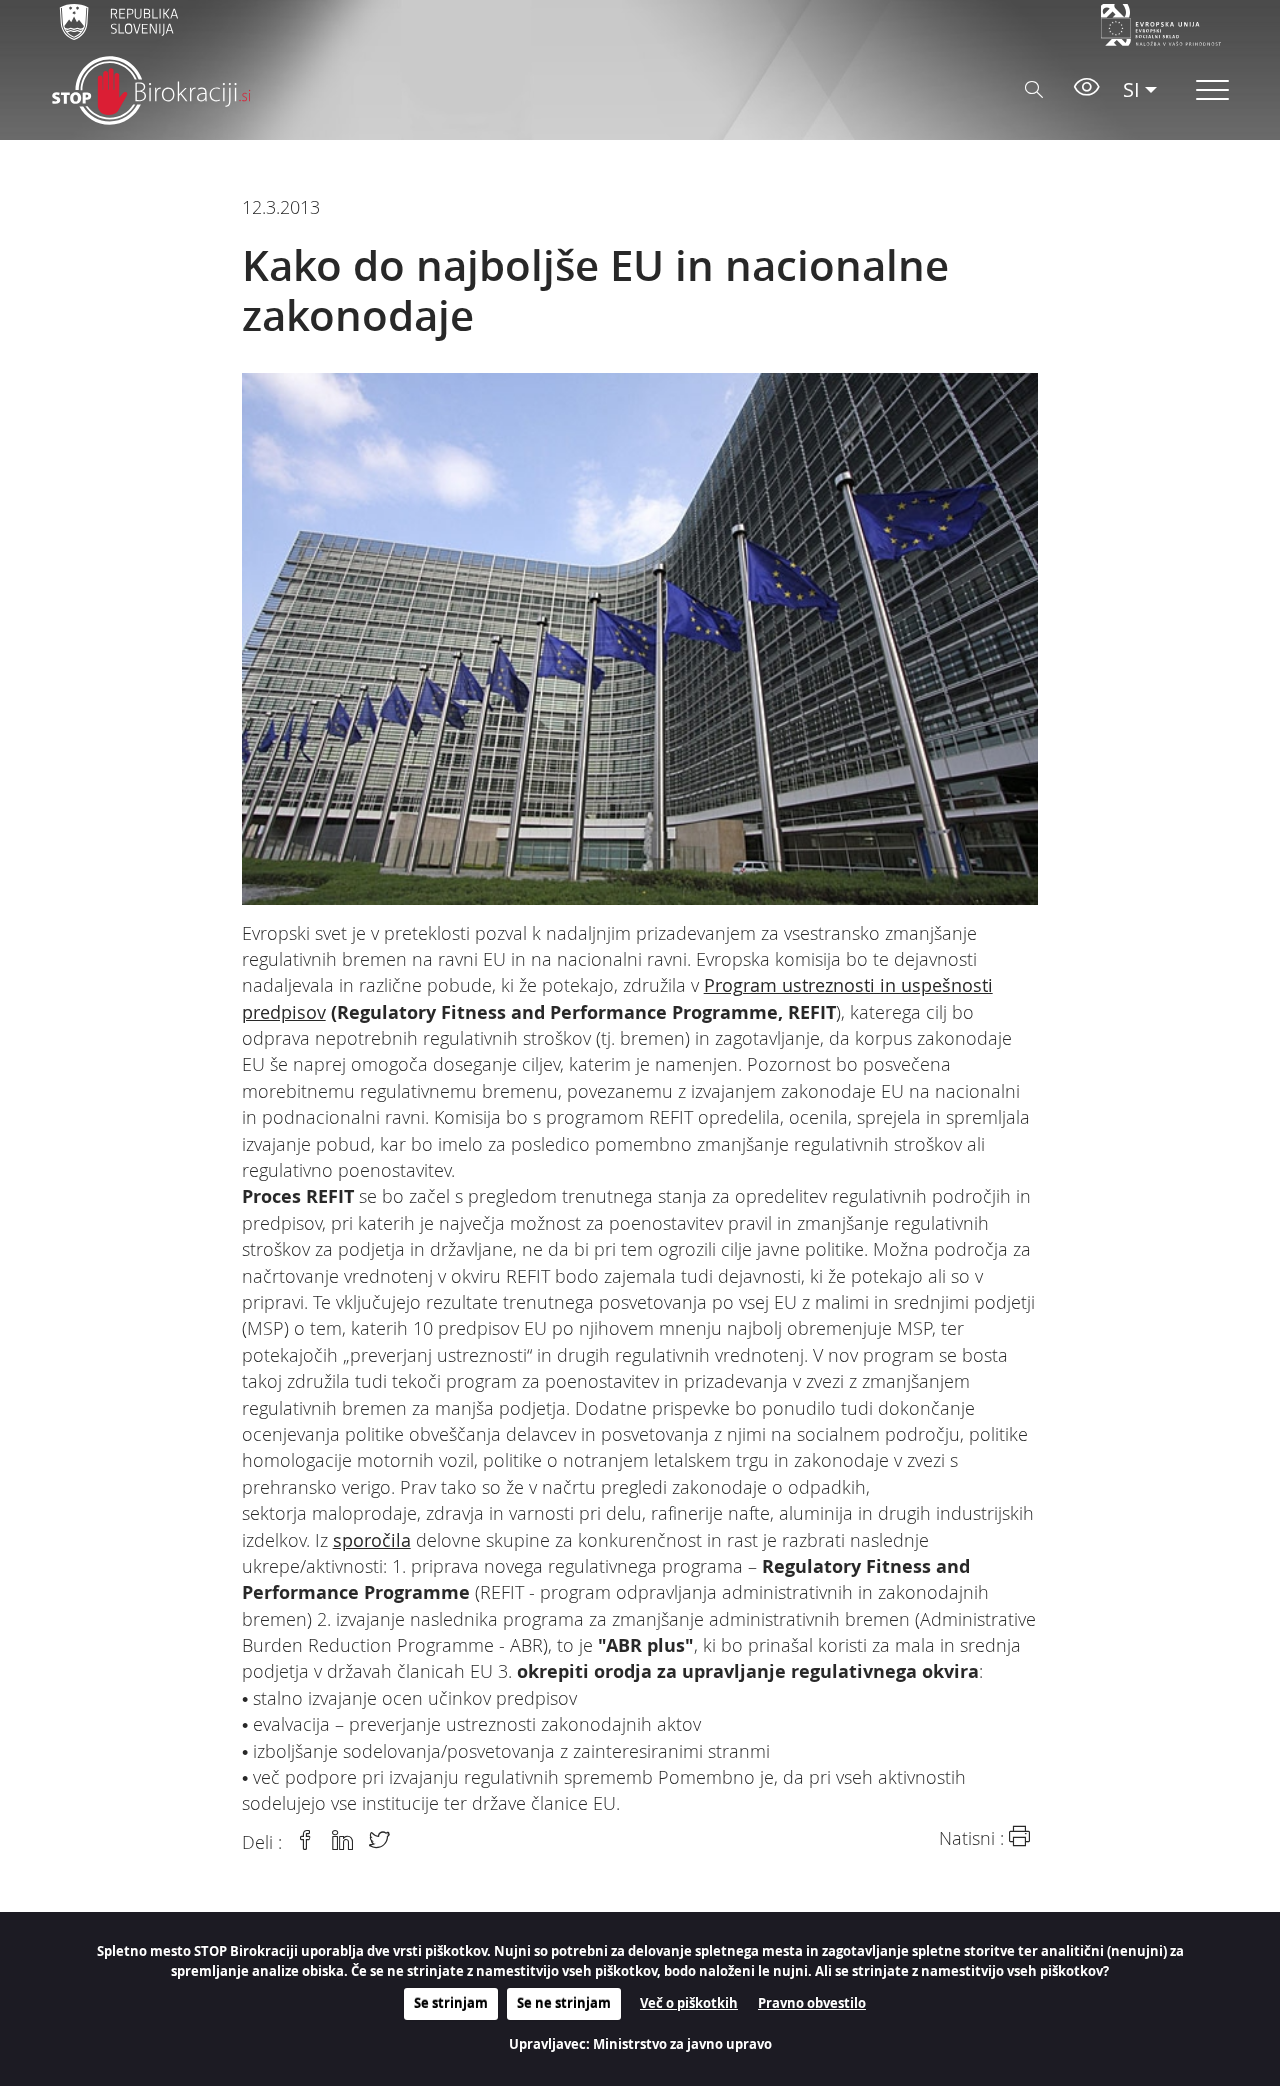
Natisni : (974, 1838)
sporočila (372, 1540)
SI (1131, 89)
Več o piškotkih (689, 2003)
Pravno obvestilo (812, 2003)
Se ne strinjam (564, 2003)
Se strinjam (451, 2003)
